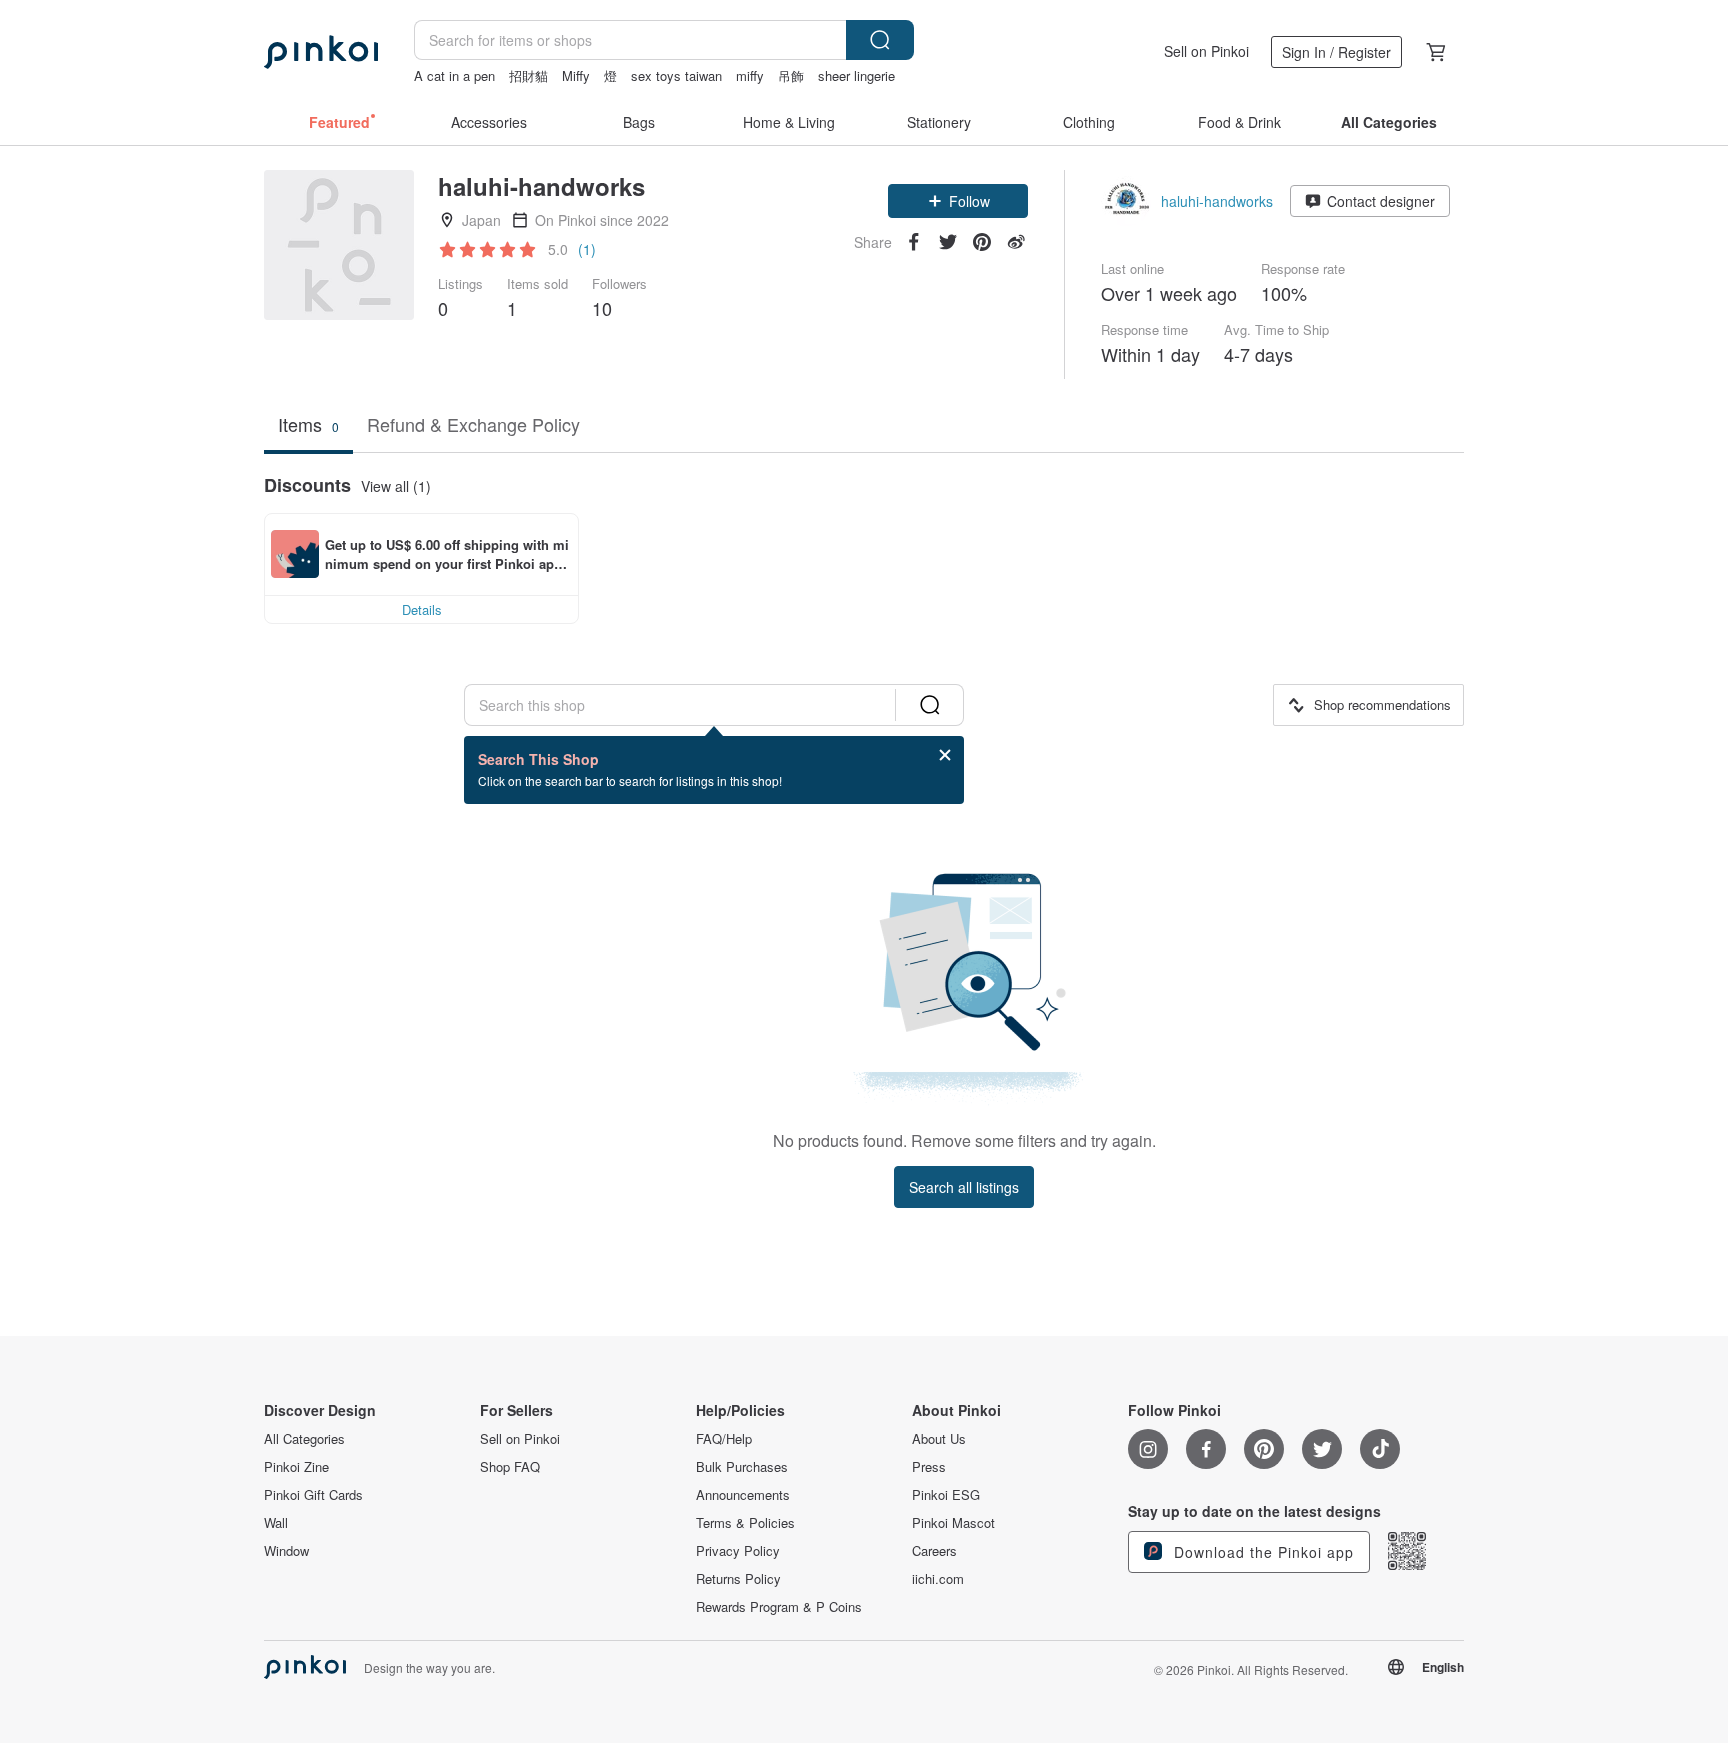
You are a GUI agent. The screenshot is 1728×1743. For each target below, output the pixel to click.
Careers (934, 1551)
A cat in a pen (454, 75)
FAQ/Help (724, 1439)
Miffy (576, 75)
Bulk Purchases (742, 1467)
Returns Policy (738, 1579)
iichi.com (938, 1579)
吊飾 (791, 75)
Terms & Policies (745, 1523)
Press (929, 1467)
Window (286, 1551)
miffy (750, 75)
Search (880, 40)
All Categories (304, 1439)
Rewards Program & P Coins (779, 1607)
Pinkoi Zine (296, 1467)
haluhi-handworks (1217, 201)
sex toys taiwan (676, 75)
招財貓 (528, 75)
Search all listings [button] (964, 1187)
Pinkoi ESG (946, 1495)
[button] (958, 201)
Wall (276, 1523)
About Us (939, 1439)
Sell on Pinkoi (1206, 51)
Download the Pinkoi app (1261, 1552)
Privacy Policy (738, 1551)
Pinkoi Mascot (953, 1523)
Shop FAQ (510, 1467)
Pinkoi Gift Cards (313, 1495)
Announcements (743, 1495)
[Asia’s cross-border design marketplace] (321, 52)
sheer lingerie (856, 75)
